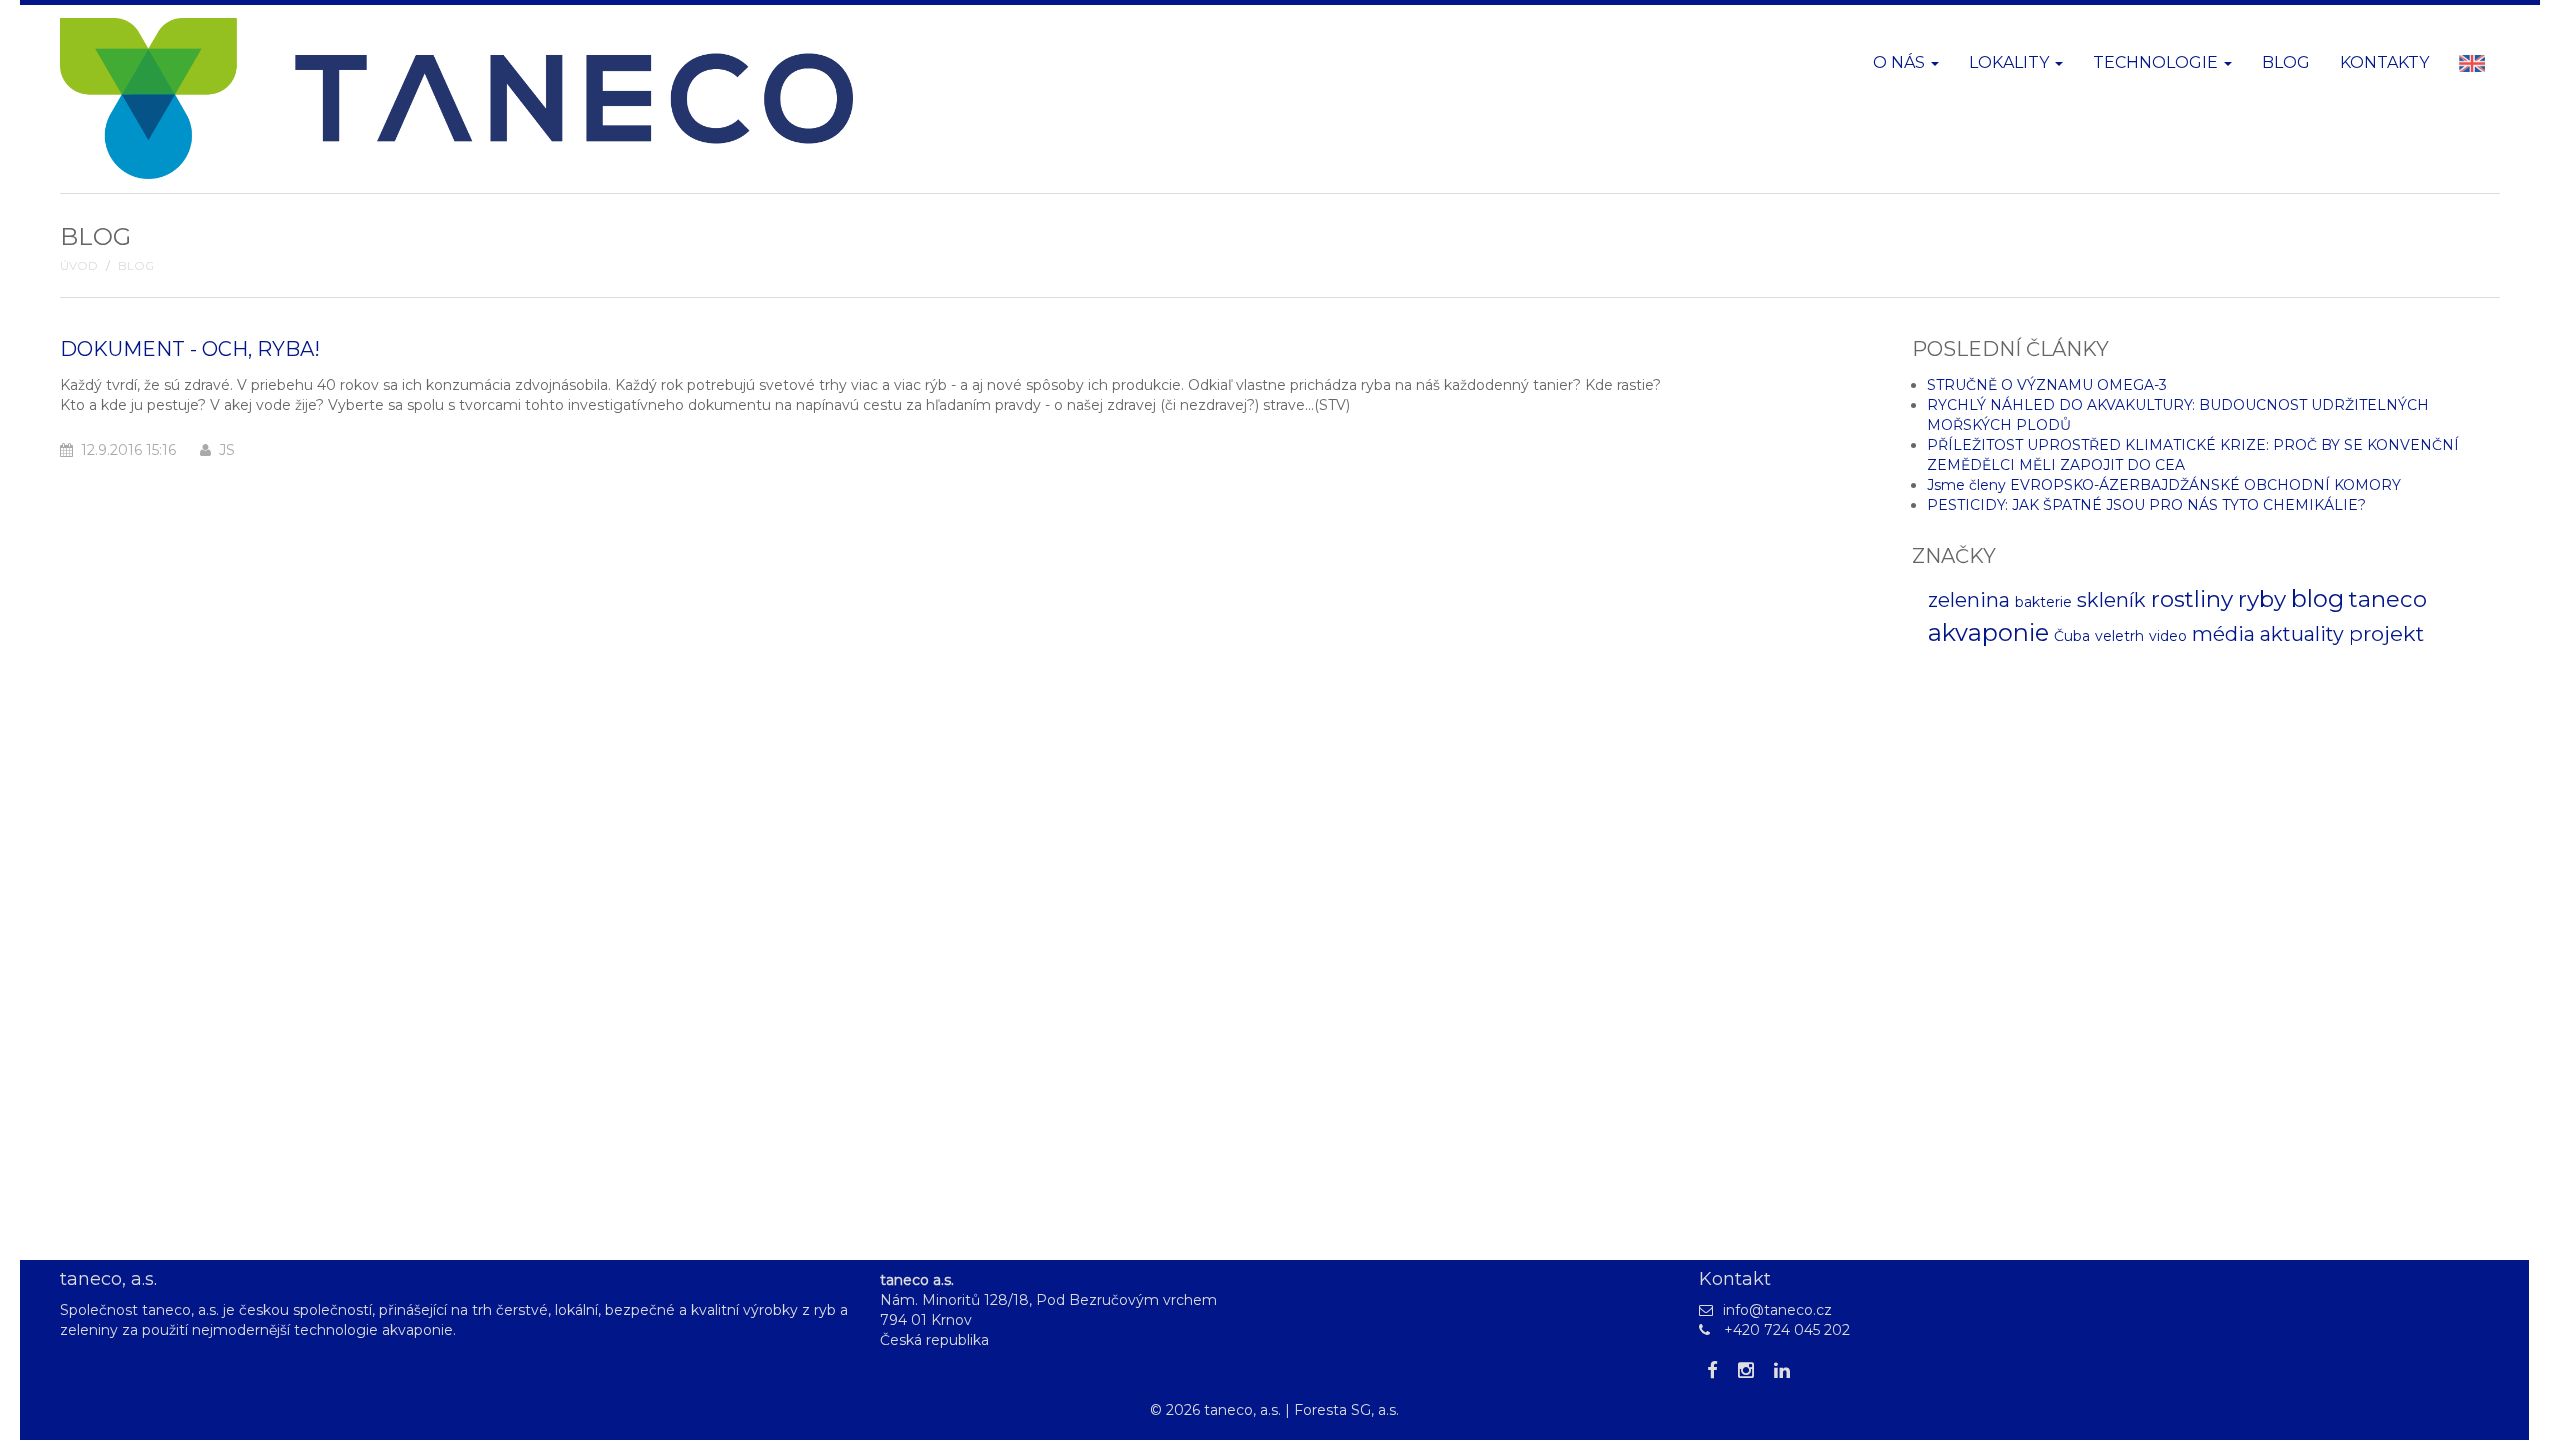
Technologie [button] (2157, 62)
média (2223, 634)
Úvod (79, 266)
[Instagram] (1746, 1370)
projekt (2386, 633)
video (2168, 636)
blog (2317, 598)
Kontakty (2384, 62)
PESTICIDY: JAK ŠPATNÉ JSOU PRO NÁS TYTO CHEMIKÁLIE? (2146, 505)
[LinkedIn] (1782, 1370)
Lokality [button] (2011, 62)
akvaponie (1988, 632)
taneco (2388, 599)
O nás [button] (1901, 62)
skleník (2111, 600)
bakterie (2043, 602)
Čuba (2072, 636)
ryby (2262, 599)
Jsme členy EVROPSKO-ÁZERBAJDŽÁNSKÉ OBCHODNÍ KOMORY (2164, 485)
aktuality (2302, 634)
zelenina (1969, 600)
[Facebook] (1712, 1370)
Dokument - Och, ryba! (190, 349)
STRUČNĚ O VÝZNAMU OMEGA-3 (2047, 385)
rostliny (2192, 599)
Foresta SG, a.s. (1346, 1410)
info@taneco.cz (1777, 1310)
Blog (2286, 62)
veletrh (2119, 636)
